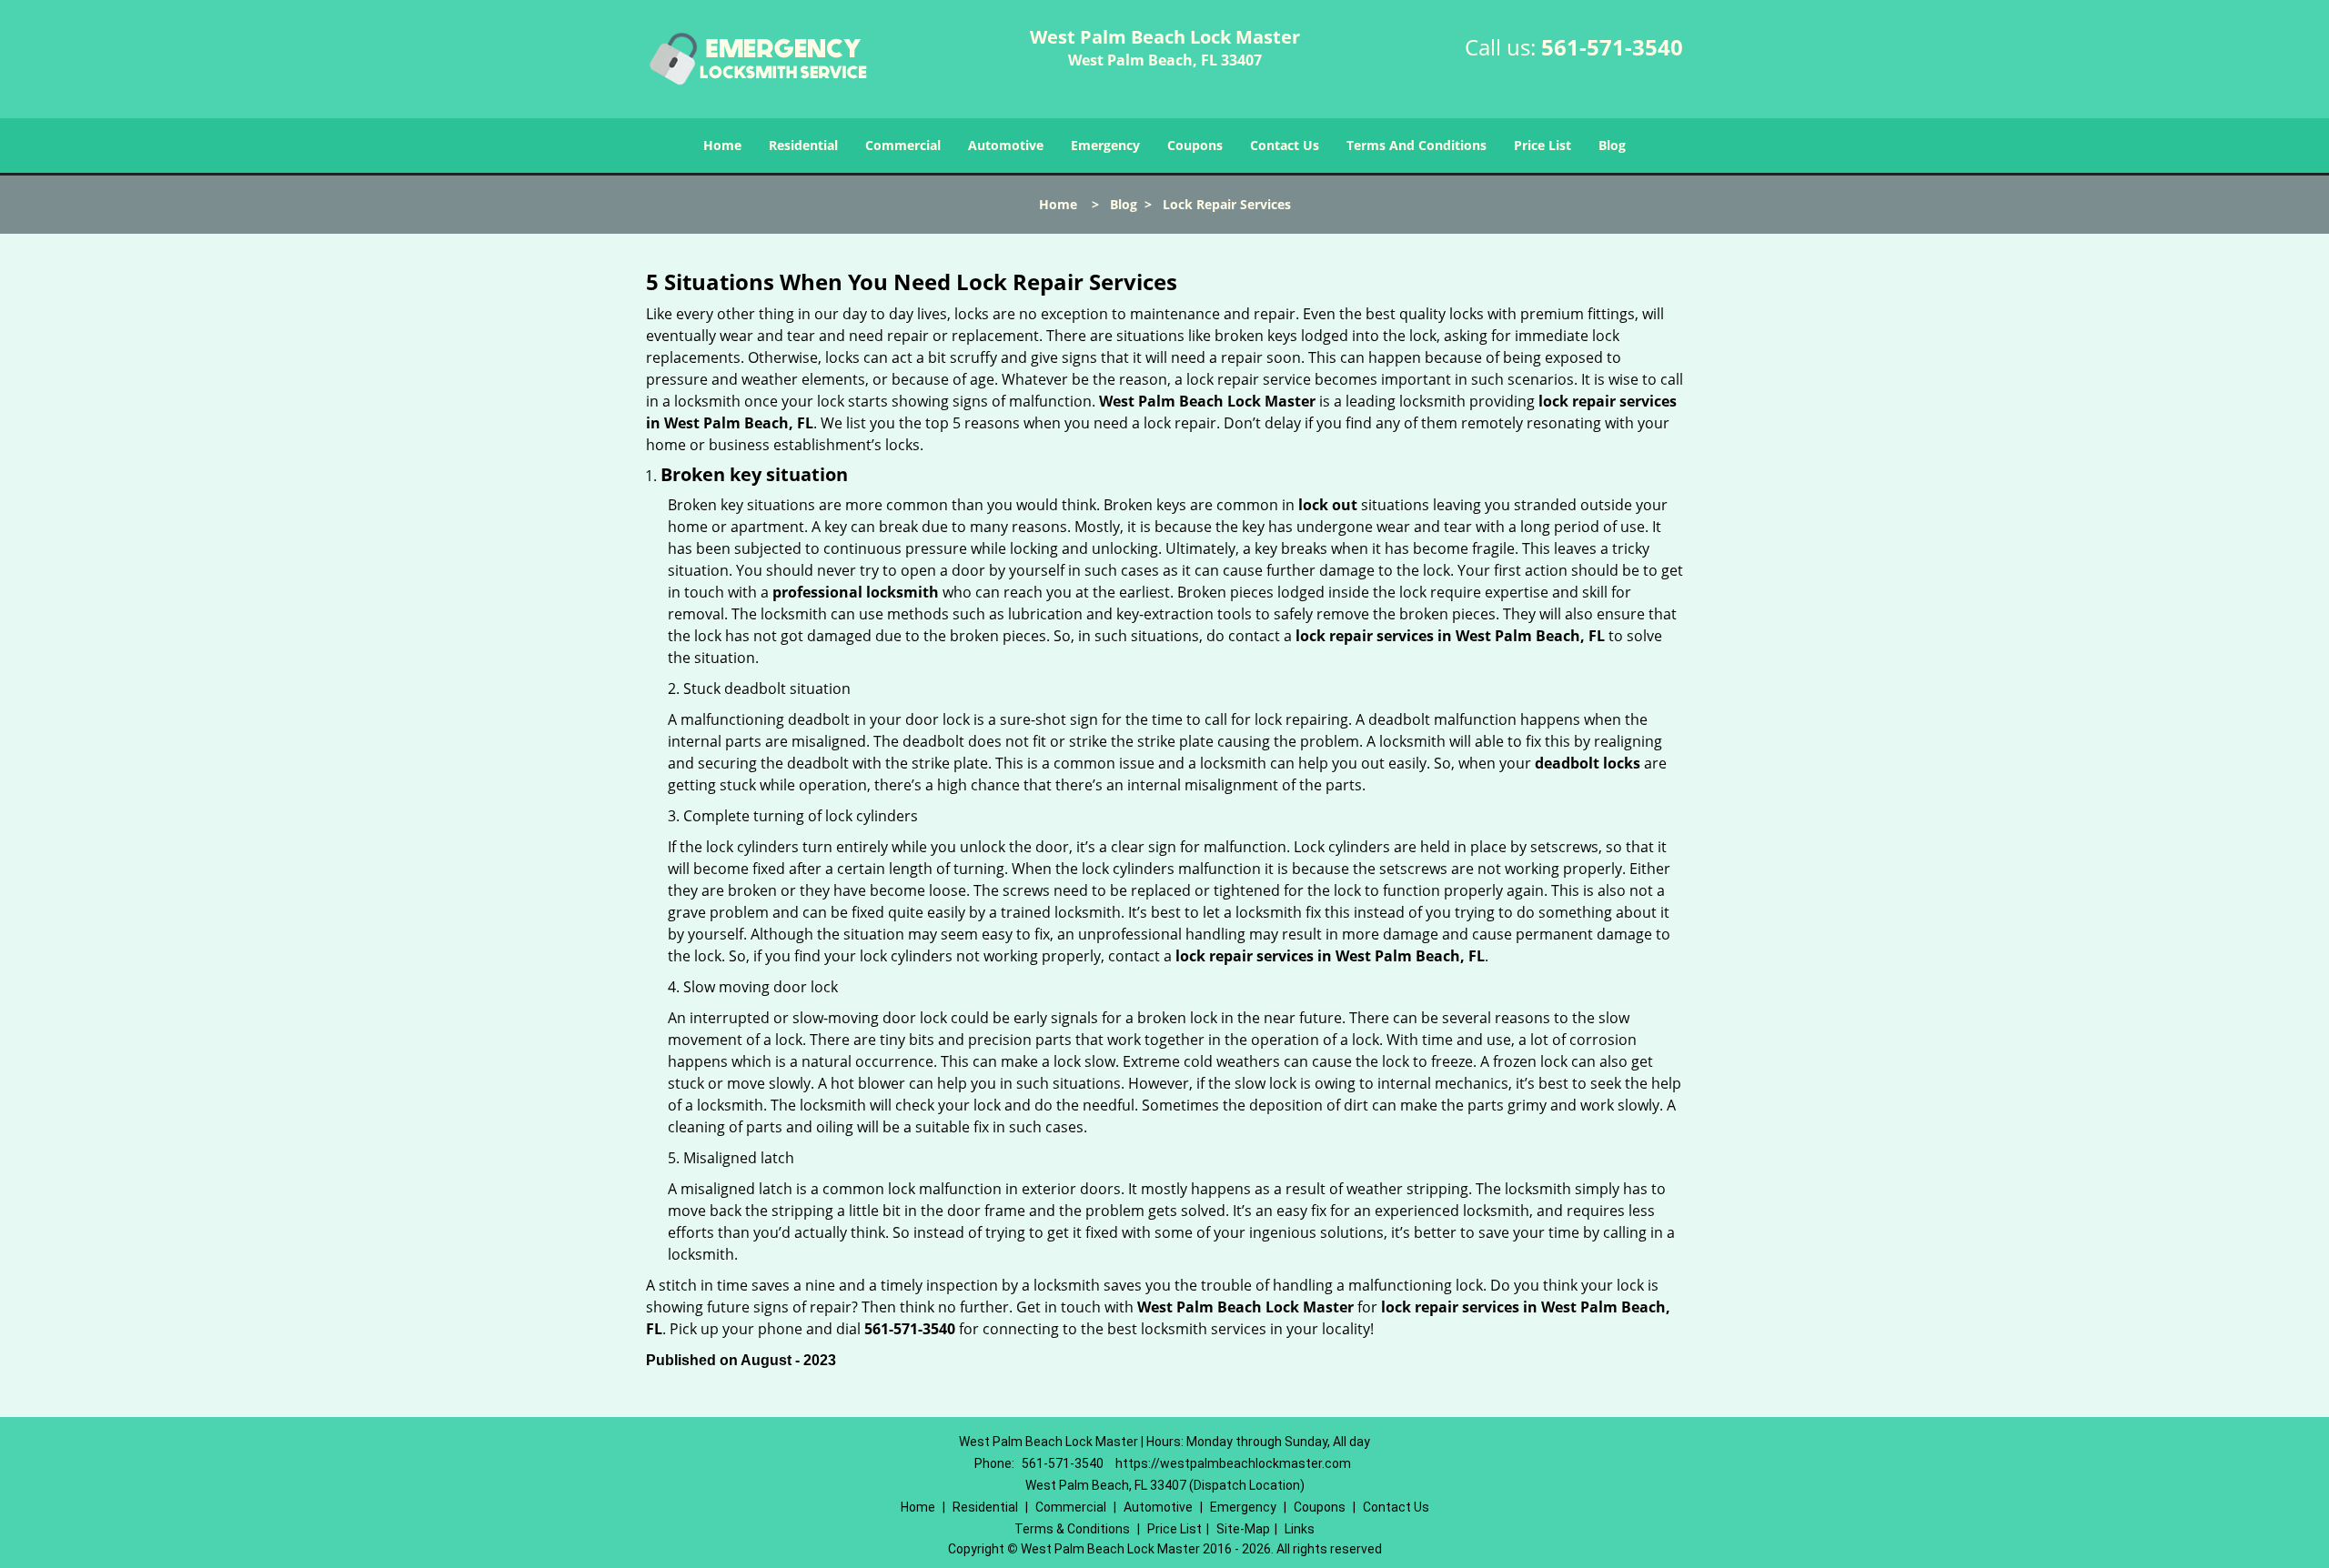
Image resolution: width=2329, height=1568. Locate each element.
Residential (803, 145)
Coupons (1195, 145)
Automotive (1006, 145)
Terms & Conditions (1072, 1529)
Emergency (1105, 145)
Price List (1543, 145)
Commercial (903, 145)
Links (1300, 1529)
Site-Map (1243, 1529)
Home (722, 145)
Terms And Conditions (1417, 145)
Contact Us (1285, 145)
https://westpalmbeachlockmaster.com (1233, 1463)
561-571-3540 (1612, 47)
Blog (1612, 145)
